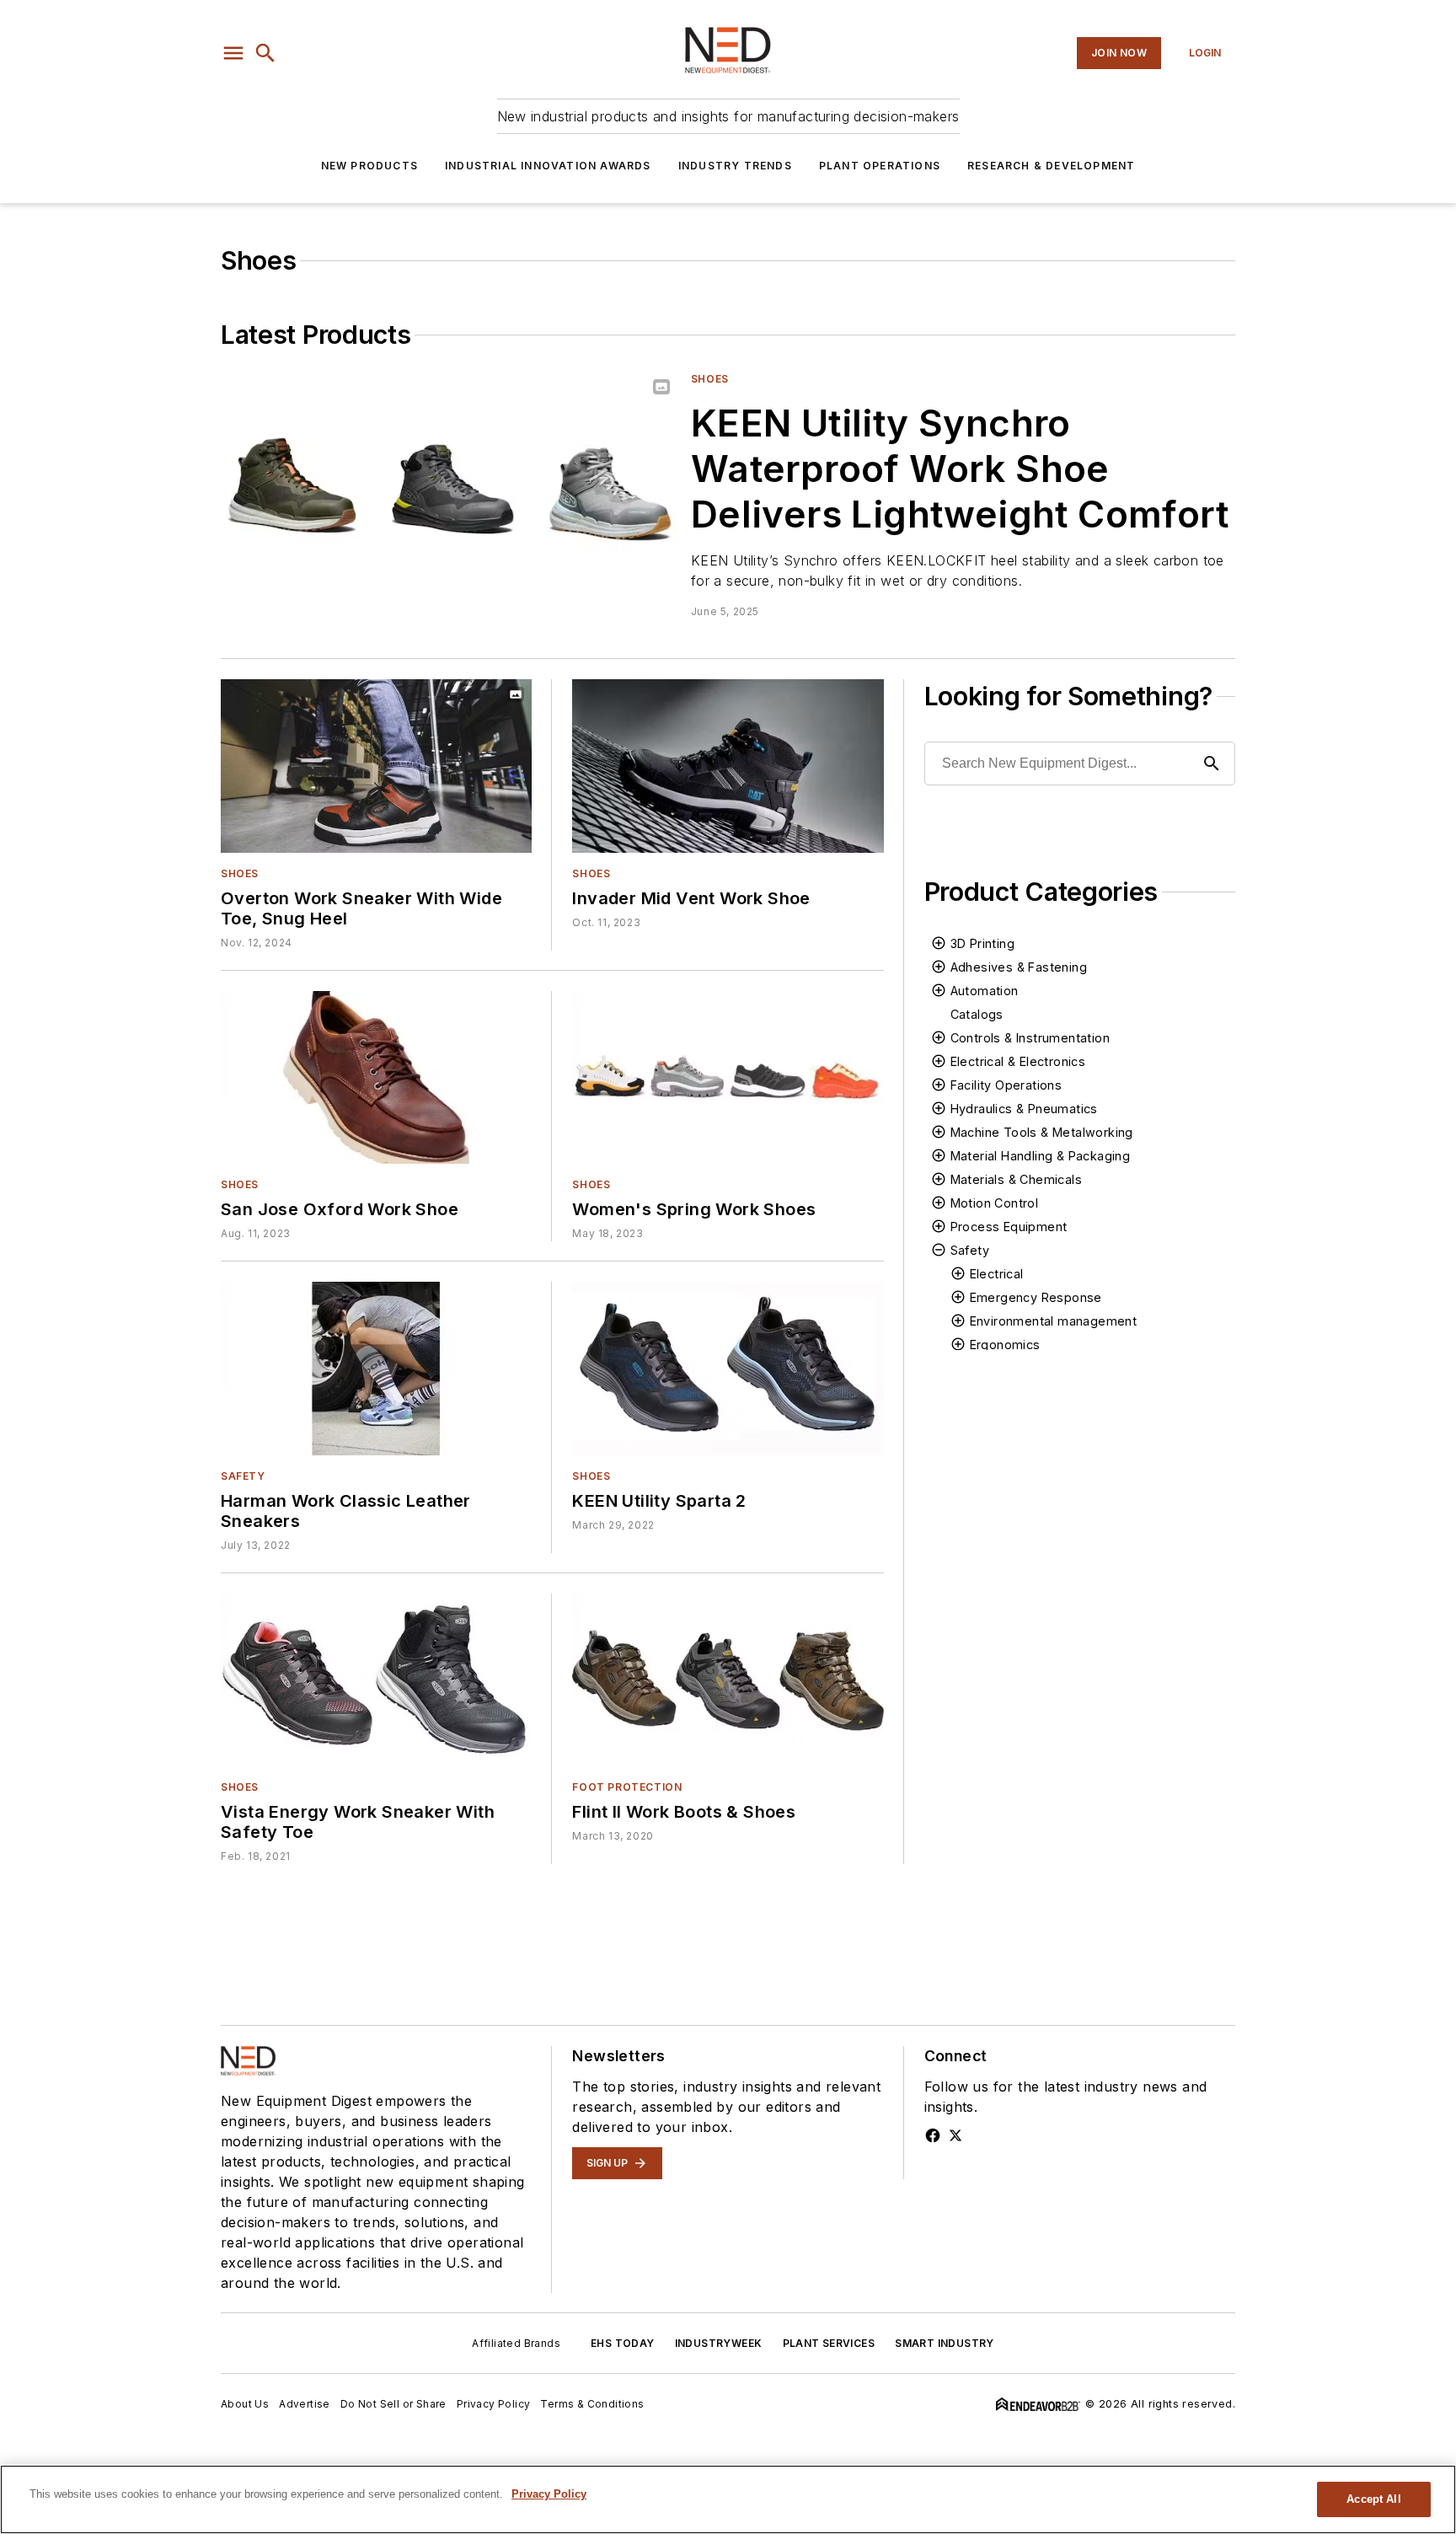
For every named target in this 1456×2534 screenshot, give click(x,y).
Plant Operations (880, 166)
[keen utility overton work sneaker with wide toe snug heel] (376, 766)
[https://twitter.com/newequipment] (955, 2135)
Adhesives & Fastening (1019, 967)
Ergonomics (1005, 1345)
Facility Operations (1006, 1085)
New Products (369, 166)
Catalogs (977, 1014)
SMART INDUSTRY (945, 2343)
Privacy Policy (494, 2404)
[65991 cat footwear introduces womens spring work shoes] (728, 1077)
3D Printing (982, 943)
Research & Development (1051, 166)
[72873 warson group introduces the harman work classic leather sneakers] (376, 1368)
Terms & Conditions (592, 2404)
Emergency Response (1036, 1297)
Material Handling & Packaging (1041, 1156)
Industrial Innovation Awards (548, 166)
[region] (728, 2499)
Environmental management (1054, 1321)
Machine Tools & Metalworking (1042, 1132)
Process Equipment (1009, 1227)
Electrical (997, 1274)
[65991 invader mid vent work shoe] (728, 766)
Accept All (1373, 2499)
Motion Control (995, 1203)
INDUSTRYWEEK (719, 2343)
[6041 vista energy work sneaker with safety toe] (376, 1680)
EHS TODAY (623, 2343)
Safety (243, 1476)
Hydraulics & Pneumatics (1024, 1109)
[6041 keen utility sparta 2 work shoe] (728, 1368)
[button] (233, 53)
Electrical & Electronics (1018, 1061)
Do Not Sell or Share (393, 2404)
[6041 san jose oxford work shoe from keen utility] (376, 1077)
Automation (985, 991)
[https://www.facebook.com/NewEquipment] (933, 2135)
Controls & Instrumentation (1030, 1038)
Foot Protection (627, 1787)
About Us (245, 2404)
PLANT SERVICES (829, 2343)
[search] (265, 53)
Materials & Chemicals (1016, 1179)
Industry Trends (735, 166)
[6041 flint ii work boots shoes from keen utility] (728, 1680)
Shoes (710, 379)
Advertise (305, 2404)
